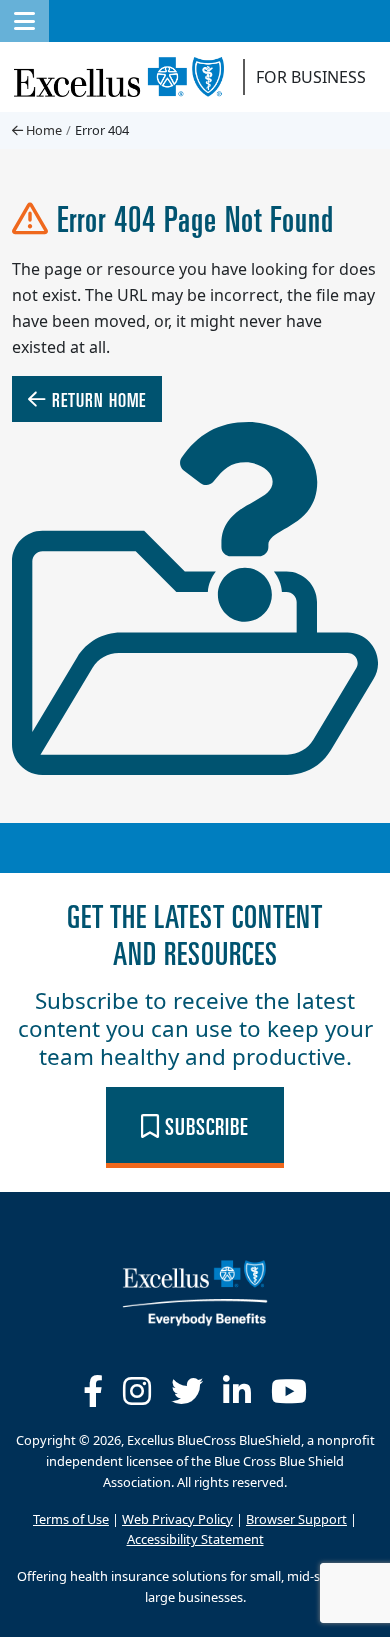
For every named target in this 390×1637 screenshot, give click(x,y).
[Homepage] (195, 1291)
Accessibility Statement (195, 1539)
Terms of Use (71, 1518)
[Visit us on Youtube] (289, 1391)
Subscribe (204, 1125)
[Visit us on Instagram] (137, 1391)
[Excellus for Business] (126, 77)
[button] (24, 21)
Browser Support (296, 1518)
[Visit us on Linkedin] (237, 1391)
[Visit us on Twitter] (187, 1391)
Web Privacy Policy (177, 1518)
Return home (96, 398)
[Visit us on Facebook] (93, 1391)
